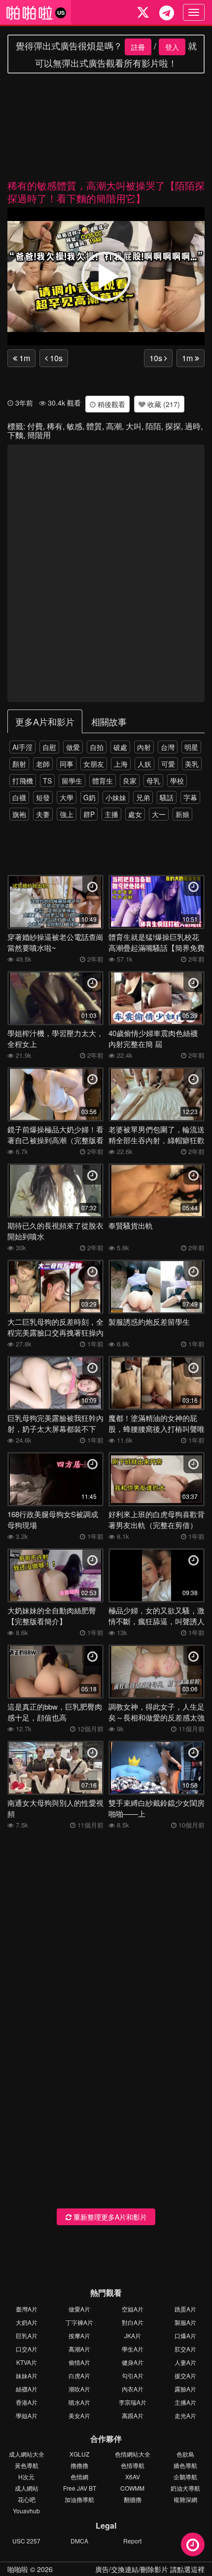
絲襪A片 (27, 2389)
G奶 (89, 797)
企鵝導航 (185, 2477)
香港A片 (27, 2402)
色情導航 (133, 2465)
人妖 (144, 764)
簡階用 (39, 435)
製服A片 (185, 2322)
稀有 (55, 426)
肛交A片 (185, 2349)
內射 (144, 747)
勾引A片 (133, 2375)
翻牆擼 (133, 2499)
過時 (193, 426)
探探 (173, 426)
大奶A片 (27, 2322)
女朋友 (94, 764)
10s (55, 358)
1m (24, 358)
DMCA (79, 2541)
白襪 (19, 797)
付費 (35, 426)
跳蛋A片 (185, 2309)
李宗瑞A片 (133, 2402)
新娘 (182, 814)
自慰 (49, 747)
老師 (43, 764)
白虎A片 (79, 2375)
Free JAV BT (80, 2488)
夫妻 (43, 814)
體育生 (103, 781)
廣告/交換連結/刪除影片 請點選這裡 (150, 2569)
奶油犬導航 (185, 2488)
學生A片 (133, 2349)
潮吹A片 (79, 2389)
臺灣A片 (27, 2309)
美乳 (192, 764)
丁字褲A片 (79, 2322)
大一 (159, 814)
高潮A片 (79, 2349)
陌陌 (153, 426)
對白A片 (133, 2322)
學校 (177, 781)
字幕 (190, 797)
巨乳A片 (27, 2335)
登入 (172, 47)
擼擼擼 (79, 2465)
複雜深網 (185, 2499)
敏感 (74, 426)
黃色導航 (27, 2465)
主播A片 (185, 2402)
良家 (130, 781)
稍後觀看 (110, 404)
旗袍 (19, 814)
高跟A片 (133, 2415)
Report (132, 2541)
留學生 (72, 781)
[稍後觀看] (193, 2544)
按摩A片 (79, 2335)
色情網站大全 (133, 2454)
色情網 (79, 2477)
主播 (111, 814)
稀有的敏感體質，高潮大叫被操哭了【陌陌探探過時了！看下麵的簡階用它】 (106, 192)
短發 (43, 797)
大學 (67, 797)
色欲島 (185, 2454)
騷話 (167, 797)
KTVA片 (27, 2362)
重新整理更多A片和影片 (109, 2217)
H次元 (26, 2477)
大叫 (134, 426)
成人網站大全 (27, 2454)
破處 (120, 747)
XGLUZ (79, 2454)
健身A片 (133, 2362)
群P (89, 814)
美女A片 (79, 2415)
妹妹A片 (27, 2375)
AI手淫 (22, 747)
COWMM (132, 2488)
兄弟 (143, 797)
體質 (94, 426)
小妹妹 (116, 797)
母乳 (153, 781)
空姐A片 (133, 2309)
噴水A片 (79, 2402)
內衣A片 (133, 2389)
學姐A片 (27, 2415)
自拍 (97, 747)
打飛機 (23, 781)
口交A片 (27, 2349)
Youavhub (26, 2511)
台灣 (168, 747)
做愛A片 (79, 2309)
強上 (67, 814)
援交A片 (185, 2375)
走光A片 (185, 2415)
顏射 (19, 764)
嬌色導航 (185, 2465)
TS (47, 781)
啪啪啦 (18, 2569)
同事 (67, 764)
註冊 (138, 47)
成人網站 (27, 2488)
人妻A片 (185, 2362)
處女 (135, 814)
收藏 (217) (163, 404)
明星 (191, 747)
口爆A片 (185, 2335)
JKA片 (133, 2335)
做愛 (73, 747)
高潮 (114, 426)
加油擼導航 (79, 2499)
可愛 (168, 764)
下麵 (15, 435)
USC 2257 (26, 2541)
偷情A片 (79, 2362)
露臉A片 (185, 2389)
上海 (121, 764)
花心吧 (27, 2499)
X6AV (133, 2477)
